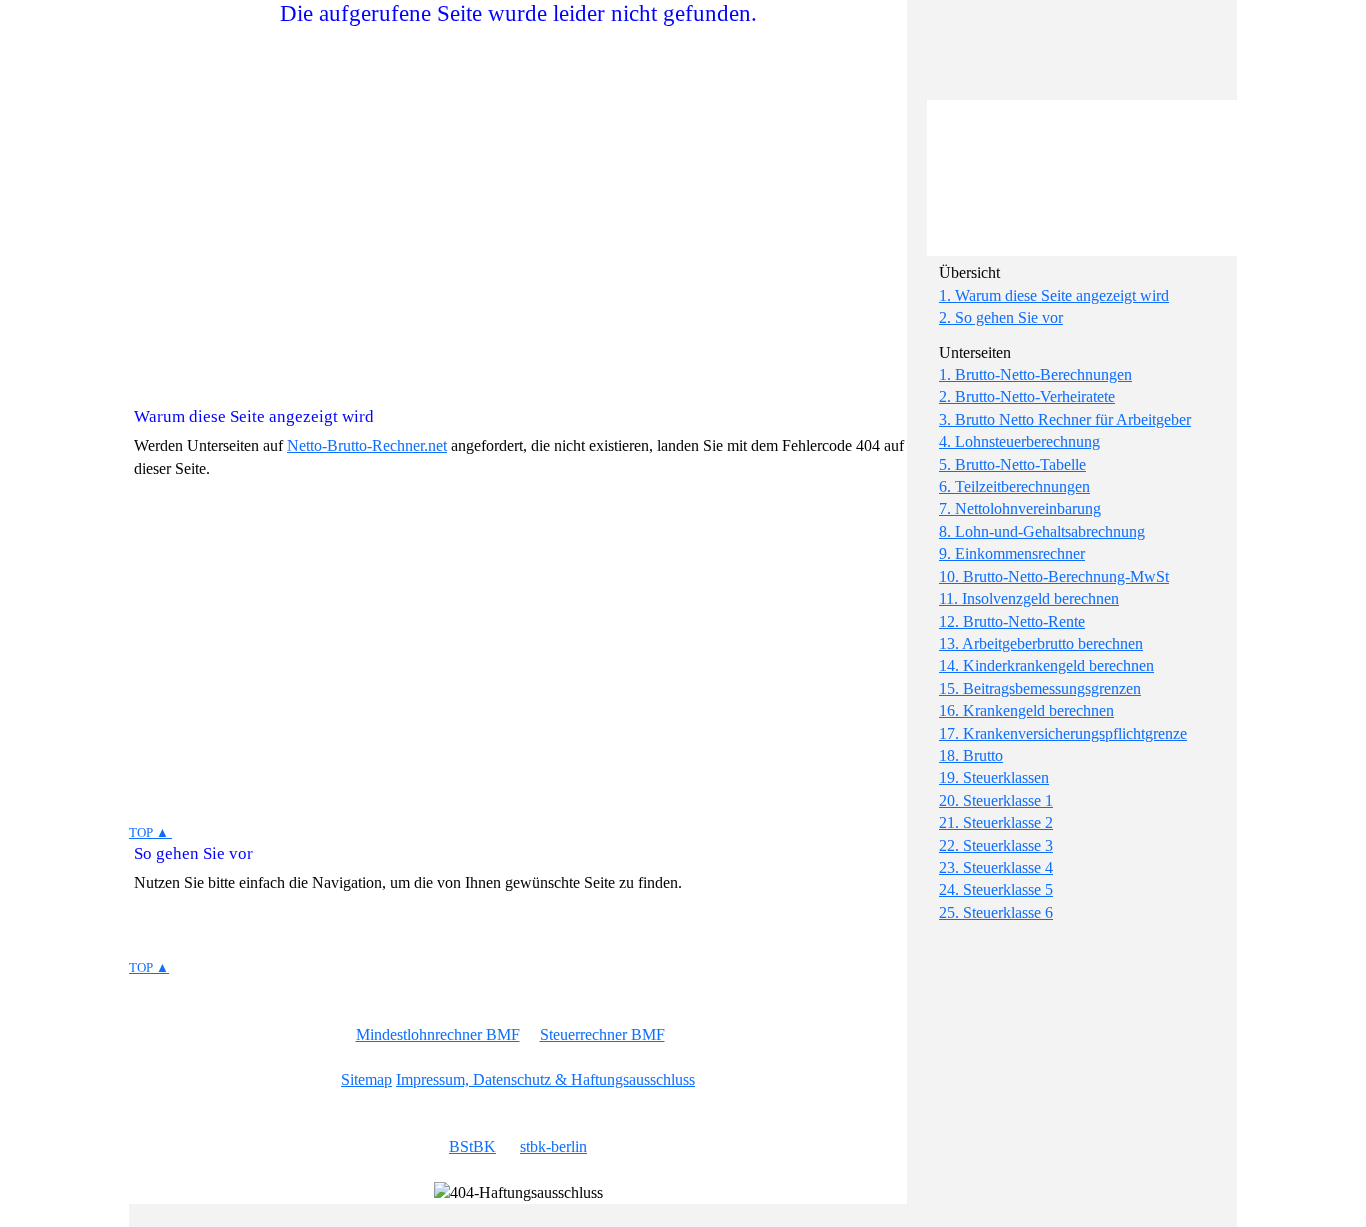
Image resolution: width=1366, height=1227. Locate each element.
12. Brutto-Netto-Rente (1012, 621)
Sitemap (366, 1079)
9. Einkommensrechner (1012, 553)
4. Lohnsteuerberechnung (1019, 441)
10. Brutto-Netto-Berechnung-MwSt (1054, 576)
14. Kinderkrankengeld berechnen (1046, 665)
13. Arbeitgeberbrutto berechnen (1041, 643)
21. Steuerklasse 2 (996, 822)
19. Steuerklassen (994, 777)
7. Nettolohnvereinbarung (1020, 508)
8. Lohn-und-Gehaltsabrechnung (1042, 531)
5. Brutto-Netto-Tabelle (1012, 464)
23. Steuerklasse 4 (996, 867)
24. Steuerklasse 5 (996, 889)
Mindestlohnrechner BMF (438, 1034)
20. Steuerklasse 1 (996, 800)
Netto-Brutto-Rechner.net (367, 445)
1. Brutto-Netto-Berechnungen (1035, 374)
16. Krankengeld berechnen (1026, 710)
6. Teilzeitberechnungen (1014, 486)
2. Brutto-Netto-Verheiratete (1027, 396)
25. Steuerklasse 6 (996, 912)
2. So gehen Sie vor (1001, 317)
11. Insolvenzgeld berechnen (1029, 598)
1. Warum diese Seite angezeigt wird (1054, 295)
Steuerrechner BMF (602, 1034)
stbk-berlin (553, 1146)
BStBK (472, 1146)
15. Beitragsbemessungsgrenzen (1040, 688)
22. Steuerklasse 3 (996, 845)
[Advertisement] (1087, 125)
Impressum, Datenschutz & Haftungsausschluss (545, 1079)
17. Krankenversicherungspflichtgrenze (1063, 733)
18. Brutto (971, 755)
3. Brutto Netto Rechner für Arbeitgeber (1065, 419)
